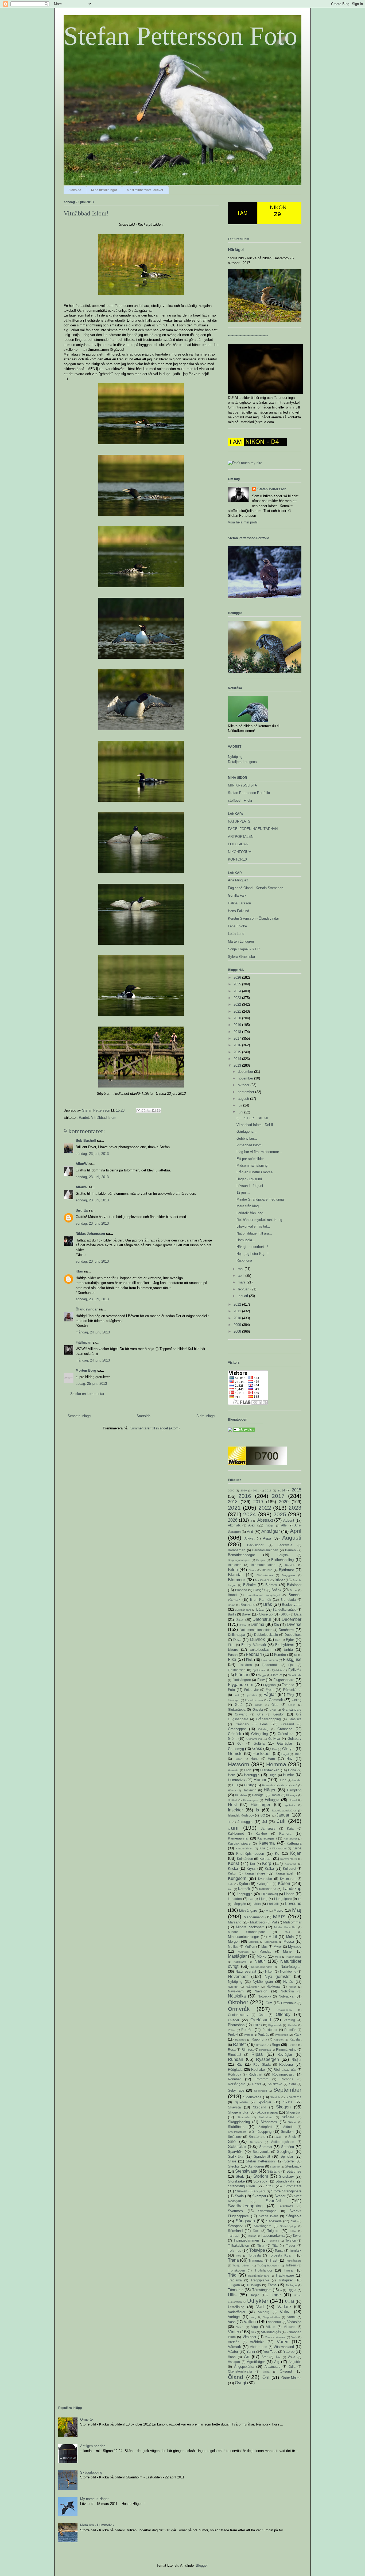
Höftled (232, 1800)
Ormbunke (289, 2003)
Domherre (286, 1630)
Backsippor (255, 1545)
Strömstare (293, 2186)
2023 (238, 998)
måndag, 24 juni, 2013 (93, 1332)
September (287, 2090)
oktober (244, 1085)
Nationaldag (294, 1957)
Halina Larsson (239, 903)
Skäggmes (269, 2122)
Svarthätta (286, 2206)
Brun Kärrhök (261, 1600)
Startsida (75, 190)
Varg (253, 2317)
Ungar (254, 2295)
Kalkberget (236, 1833)
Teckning (274, 2241)
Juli (281, 1821)
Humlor (288, 1775)
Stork (240, 2176)
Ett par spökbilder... (252, 1159)
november (246, 1078)
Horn (232, 1775)
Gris (260, 1714)
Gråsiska (295, 1719)
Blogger (202, 2565)
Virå (254, 2332)
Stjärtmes (294, 2171)
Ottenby (283, 2014)
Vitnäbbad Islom (104, 1118)
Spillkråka (236, 2156)
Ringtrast (234, 2055)
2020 (238, 1018)
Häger (270, 1790)
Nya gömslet (278, 1977)
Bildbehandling (282, 1560)
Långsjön (239, 1904)
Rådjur (296, 2060)
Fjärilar (242, 1675)
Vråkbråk (257, 2342)
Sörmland (235, 2231)
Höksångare (251, 1800)
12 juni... (243, 1192)
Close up (266, 1614)
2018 (238, 1032)
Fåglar (270, 1694)
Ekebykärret (285, 1645)
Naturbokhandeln (262, 1967)
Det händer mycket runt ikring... (261, 1220)
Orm (269, 2003)
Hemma (276, 1764)
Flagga (262, 1675)
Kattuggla (294, 1843)
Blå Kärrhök (262, 1580)
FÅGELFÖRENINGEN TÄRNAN (253, 829)
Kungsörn (237, 1878)
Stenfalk (275, 2167)
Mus (264, 1947)
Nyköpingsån (263, 1982)
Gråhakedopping (269, 1719)
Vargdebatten (272, 2317)
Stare (232, 2161)
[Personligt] (244, 1430)
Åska (292, 2357)
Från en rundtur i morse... (256, 1172)
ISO (262, 1815)
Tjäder (291, 2245)
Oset (262, 2015)
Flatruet (277, 1675)
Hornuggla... (246, 1240)
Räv (240, 2064)
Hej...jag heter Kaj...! (253, 1254)
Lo (300, 1899)
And (250, 1532)
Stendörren (256, 2166)
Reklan (293, 2045)
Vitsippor (249, 2337)
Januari (283, 1815)
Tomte (279, 2251)
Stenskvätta (246, 2171)
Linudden (235, 1899)
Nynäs (288, 1982)
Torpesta (255, 2255)
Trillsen (291, 2265)
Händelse (241, 1795)
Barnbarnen (237, 1550)
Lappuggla (245, 1894)
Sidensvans (252, 2097)
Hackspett (262, 1754)
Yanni (251, 2352)
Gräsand (288, 1724)
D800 (285, 1614)
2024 (238, 991)
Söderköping (288, 2226)
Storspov (260, 2181)
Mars (279, 1916)
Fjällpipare (259, 1670)
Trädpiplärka (260, 2280)
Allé (284, 1525)
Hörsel (293, 1800)
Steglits (234, 2166)
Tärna (272, 2285)
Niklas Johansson (90, 1234)
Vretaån (234, 2342)
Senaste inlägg (79, 1416)
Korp (267, 1863)
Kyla (231, 1884)
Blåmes (271, 1585)
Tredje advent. (242, 2265)
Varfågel (234, 2317)
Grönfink (234, 1734)
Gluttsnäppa (237, 1709)
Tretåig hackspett (268, 2265)
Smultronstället (237, 2132)
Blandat (235, 1575)
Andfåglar (271, 1531)
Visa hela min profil (243, 522)
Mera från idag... (249, 1206)
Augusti (292, 1538)
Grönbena (285, 1729)
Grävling (263, 1729)
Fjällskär (277, 1670)
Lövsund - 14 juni (250, 1186)
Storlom (261, 2176)
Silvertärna (294, 2097)
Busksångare (243, 1610)
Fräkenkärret (292, 1690)
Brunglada (288, 1600)
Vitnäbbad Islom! (250, 1145)
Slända (288, 2127)
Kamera (285, 1833)
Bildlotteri (235, 1565)
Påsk (297, 2035)
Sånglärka (294, 2216)
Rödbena (286, 2064)
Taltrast (234, 2236)
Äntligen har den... (94, 2446)
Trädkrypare (285, 2275)
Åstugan (234, 2362)
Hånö (294, 1785)
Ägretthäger (256, 2362)
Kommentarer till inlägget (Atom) (155, 1428)
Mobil (273, 1937)
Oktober (238, 2002)
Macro (278, 1910)
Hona (292, 1770)
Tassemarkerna (273, 2236)
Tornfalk (295, 2251)
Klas (79, 1271)
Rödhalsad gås (285, 2070)
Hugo (273, 1775)
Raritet (84, 1118)
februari (244, 1289)
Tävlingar (291, 2285)
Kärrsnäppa (268, 1889)
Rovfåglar (285, 2055)
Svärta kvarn (269, 2216)
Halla (298, 1754)
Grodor (279, 1714)
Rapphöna (244, 1260)
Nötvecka (264, 1996)
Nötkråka (287, 1991)
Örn (266, 2378)
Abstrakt (265, 1520)
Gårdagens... (246, 1131)
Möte (278, 1957)
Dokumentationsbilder (256, 1630)
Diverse (294, 1624)
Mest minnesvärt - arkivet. (145, 190)
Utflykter (258, 2301)
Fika (232, 1659)
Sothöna (288, 2147)
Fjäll (291, 1665)
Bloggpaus (289, 1575)
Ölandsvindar (87, 1309)
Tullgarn (234, 2285)
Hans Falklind (238, 911)
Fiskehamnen (270, 1660)
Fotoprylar (252, 1690)
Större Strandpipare (286, 2191)
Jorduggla (245, 1822)
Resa (232, 2049)
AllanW (81, 1164)
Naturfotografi (291, 1967)
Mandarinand (254, 1917)
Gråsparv (242, 1724)
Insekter (235, 1810)
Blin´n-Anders (265, 1575)
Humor (260, 1780)
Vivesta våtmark (275, 2337)
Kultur (232, 1873)
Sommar (266, 2147)
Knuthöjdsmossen (250, 1854)
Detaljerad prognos (242, 762)
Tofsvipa (257, 2250)
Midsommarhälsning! (253, 1165)
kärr (230, 1889)
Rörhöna (287, 2079)
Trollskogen (236, 2270)
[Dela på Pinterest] (159, 1110)
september (246, 1092)
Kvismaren (288, 1879)
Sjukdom (241, 2102)
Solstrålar (237, 2147)
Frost (270, 1690)
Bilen (233, 1570)
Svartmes (235, 2211)
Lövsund (293, 1904)
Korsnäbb (291, 1864)
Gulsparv (294, 1739)
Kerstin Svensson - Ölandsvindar (253, 918)
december (246, 1072)
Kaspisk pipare (239, 1843)
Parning (289, 2020)
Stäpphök (260, 2191)
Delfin (242, 1625)
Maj (297, 1910)
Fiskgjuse (292, 1659)
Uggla (292, 2290)
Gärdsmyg (236, 1749)
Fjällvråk (295, 1670)
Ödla (292, 2367)
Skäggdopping (239, 2122)
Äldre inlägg (205, 1416)
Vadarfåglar (237, 2312)
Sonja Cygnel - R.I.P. (244, 949)
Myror (278, 1947)
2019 (238, 1025)
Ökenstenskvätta (240, 2371)
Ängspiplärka (244, 2367)
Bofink (276, 1590)
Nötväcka (286, 1996)
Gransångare (292, 1709)
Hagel (285, 1754)
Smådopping (262, 2132)
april (242, 1276)
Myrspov (295, 1947)
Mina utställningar (104, 190)
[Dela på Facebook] (154, 1110)
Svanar (280, 2196)
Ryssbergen (267, 2059)
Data (298, 1614)
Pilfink (258, 2025)
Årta (278, 2357)
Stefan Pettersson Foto (180, 36)
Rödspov (234, 2074)
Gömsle (235, 1754)
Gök (275, 1749)
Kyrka (243, 1884)
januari (243, 1296)
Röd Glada (262, 2064)
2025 (238, 984)
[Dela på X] (149, 1110)
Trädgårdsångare (258, 2276)
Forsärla (288, 1685)
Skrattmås (243, 2117)
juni (241, 1112)
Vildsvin (290, 2327)
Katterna (267, 1843)
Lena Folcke (237, 926)
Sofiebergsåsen (283, 2142)
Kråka (269, 1869)
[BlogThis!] (143, 1110)
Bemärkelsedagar (241, 1555)
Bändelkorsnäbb (285, 1609)
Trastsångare (293, 2261)
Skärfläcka (236, 2127)
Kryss (251, 1869)
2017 (238, 1038)
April (296, 1531)
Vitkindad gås (271, 2332)
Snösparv (256, 2142)
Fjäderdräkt (270, 1665)
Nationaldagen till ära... (254, 1233)
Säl (293, 2221)
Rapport (279, 2040)
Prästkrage (282, 2035)
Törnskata (236, 2290)
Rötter (257, 2084)
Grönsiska (286, 1734)
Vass (232, 2322)
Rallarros (240, 2040)
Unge (276, 2295)
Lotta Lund (236, 934)
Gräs (264, 1724)
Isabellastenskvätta (284, 1810)
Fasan (233, 1655)
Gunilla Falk (237, 895)
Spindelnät (262, 2156)
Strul (270, 2186)
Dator (240, 1620)
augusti (244, 1099)
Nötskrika (237, 1996)
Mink (288, 1932)
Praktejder (270, 2030)
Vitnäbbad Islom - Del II (255, 1125)
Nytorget (233, 1987)
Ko (277, 1854)
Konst (233, 1863)
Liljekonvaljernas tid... (253, 1226)
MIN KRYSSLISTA (242, 785)
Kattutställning (244, 1848)
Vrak (294, 2337)
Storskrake (236, 2181)
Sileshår (275, 2097)
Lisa (251, 1899)
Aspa (267, 1538)
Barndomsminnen (265, 1550)
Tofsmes (235, 2251)
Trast (273, 2260)
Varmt (291, 2317)
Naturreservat (246, 1971)
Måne (287, 1951)
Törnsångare (262, 2290)
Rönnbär (234, 2079)
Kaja (290, 1828)
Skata (288, 2102)
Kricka (233, 1869)
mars (242, 1282)
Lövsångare (248, 1910)
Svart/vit (273, 2201)
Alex (252, 1525)
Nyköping (235, 757)
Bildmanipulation (263, 1565)
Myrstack (243, 1952)
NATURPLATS (239, 821)
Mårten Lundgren (241, 941)
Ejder (290, 1640)
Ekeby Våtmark (254, 1645)
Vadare (284, 2307)
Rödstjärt (255, 2074)
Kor (253, 1864)
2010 (238, 1318)
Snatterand (257, 2137)
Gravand (241, 1714)
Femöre (280, 1655)
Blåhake (249, 1585)
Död (278, 1640)
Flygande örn (241, 1685)
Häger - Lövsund (249, 1179)
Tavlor (297, 2236)
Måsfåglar (237, 1956)
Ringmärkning (286, 2049)
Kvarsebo (265, 1879)
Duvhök (257, 1639)
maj (241, 1269)
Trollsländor (263, 2270)
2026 (238, 977)
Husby (249, 1785)
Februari (254, 1654)
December (292, 1619)
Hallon (238, 1759)
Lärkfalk (273, 1904)
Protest (248, 2035)
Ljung (263, 1899)
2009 (238, 1325)
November (238, 1977)
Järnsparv (268, 1828)
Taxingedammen (246, 2240)
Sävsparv (235, 2226)
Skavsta (234, 2107)
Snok (292, 2137)
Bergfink (283, 1555)
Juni (233, 1828)
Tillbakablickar (238, 2245)
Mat (274, 1922)
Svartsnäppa (267, 2211)
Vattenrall (275, 2322)
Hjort (248, 1770)
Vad (260, 2307)
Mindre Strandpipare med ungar (261, 1199)
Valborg (264, 2312)
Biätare (267, 1570)
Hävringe (292, 1795)
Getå (239, 1705)
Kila (262, 1848)
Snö (232, 2141)
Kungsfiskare (255, 1873)
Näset (292, 1987)
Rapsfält (295, 2039)
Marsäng (235, 1922)
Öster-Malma (291, 2378)
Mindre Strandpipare (246, 1932)
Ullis (232, 2295)
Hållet (282, 1785)
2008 (238, 1331)
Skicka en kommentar (87, 1394)
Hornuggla (252, 1775)
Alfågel (270, 1526)
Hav (290, 1759)
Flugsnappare (284, 1680)
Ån (247, 2357)
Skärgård (265, 2127)
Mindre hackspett (250, 1927)
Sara (293, 2084)
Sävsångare (263, 2226)
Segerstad (261, 2091)
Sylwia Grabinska (241, 957)
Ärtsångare (273, 2367)
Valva (285, 2312)
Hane (255, 1759)
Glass (292, 1705)
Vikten (271, 2327)
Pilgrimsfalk (275, 2025)
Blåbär (280, 1580)
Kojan (296, 1853)
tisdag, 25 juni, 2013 (91, 1384)
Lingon (289, 1894)
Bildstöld (290, 1565)
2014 (238, 1059)
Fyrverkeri (251, 1695)
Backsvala (285, 1545)
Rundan (236, 2059)
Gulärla (259, 1743)
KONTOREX (238, 859)
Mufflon (250, 1947)
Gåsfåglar (285, 1743)
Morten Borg (86, 1370)
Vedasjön (294, 2322)
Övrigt (240, 2383)
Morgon (234, 1941)
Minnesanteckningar (243, 1937)
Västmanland (284, 2347)
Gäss (257, 1748)
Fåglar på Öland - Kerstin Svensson (256, 888)
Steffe (289, 2161)
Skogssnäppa (267, 2112)
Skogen (283, 2107)
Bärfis (232, 1614)
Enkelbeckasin (261, 1650)
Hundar (297, 1780)
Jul (265, 1822)
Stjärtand (274, 2171)
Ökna (266, 2372)
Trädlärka (235, 2280)
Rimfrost (248, 2049)
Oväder (234, 2020)
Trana (233, 2260)
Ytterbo (289, 2352)
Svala (239, 2196)
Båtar (260, 1609)
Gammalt (276, 1700)
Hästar (275, 1795)
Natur (260, 1961)
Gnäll (273, 1710)
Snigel (278, 2137)
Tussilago (254, 2285)
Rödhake (258, 2070)
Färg (290, 1695)
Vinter (234, 2332)
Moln (290, 1937)
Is (257, 1810)
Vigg (255, 2327)
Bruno (232, 1605)
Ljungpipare (283, 1899)
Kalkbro (261, 1833)
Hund (282, 1780)
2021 (238, 1011)
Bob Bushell (86, 1141)
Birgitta (82, 1210)
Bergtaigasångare (239, 1560)
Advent (289, 1520)
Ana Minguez (238, 880)
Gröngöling (259, 1734)
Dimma (257, 1624)
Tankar (252, 2236)
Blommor (236, 1580)
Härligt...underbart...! (252, 1247)
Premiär (290, 2030)
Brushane (248, 1605)
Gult (240, 1743)
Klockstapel (279, 1848)
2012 (238, 1304)
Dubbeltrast (293, 1635)
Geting (297, 1700)
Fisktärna (245, 1665)
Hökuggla (272, 1800)
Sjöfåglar (264, 2102)
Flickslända (295, 1675)
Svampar (259, 2196)
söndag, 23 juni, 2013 (92, 1154)
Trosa (288, 2270)
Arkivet (249, 1538)
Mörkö (262, 1956)
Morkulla (254, 1942)
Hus (235, 1785)
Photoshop (236, 2025)
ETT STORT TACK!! (252, 1118)
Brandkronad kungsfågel (263, 1595)
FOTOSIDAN (238, 844)
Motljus (233, 1947)
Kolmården (245, 1859)
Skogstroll (294, 2112)
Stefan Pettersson (272, 489)
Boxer (294, 1590)
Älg (277, 2362)
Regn (276, 2045)
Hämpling (294, 1790)
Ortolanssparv (238, 2015)
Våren (283, 2342)
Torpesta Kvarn (281, 2255)
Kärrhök (244, 1889)
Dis (276, 1625)
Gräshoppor (237, 1729)
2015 (238, 1052)
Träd (232, 2275)
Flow (261, 1680)
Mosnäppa (271, 1942)
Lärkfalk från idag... (251, 1213)
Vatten (250, 2322)
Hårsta (232, 1790)
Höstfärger (261, 1805)
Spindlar (287, 2156)
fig (296, 1655)
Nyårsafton (253, 1987)
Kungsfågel (284, 1873)
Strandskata (285, 2181)
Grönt (232, 1739)
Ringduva (265, 2050)
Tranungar (256, 2260)
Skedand (260, 2107)
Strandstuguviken (241, 2186)
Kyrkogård (264, 1884)
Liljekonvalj (270, 1894)
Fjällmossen (237, 1670)
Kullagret (290, 1869)
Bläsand (241, 1590)
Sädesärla (274, 2221)
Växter (233, 2352)
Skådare (288, 2117)
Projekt (233, 2035)
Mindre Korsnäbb (285, 1927)
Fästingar (234, 1700)
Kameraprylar (238, 1838)
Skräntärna (266, 2117)
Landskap (292, 1889)
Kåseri (284, 1883)
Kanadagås (266, 1838)
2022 (238, 1004)
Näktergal (273, 1986)
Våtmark (234, 2347)
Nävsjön (261, 1991)
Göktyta (288, 1749)
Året (265, 2357)
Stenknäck (293, 2166)
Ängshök (295, 2362)
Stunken (241, 2191)
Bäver (246, 1614)
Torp (239, 2256)
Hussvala (268, 1785)
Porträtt (247, 2030)
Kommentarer (289, 1859)
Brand (232, 1595)
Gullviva (274, 1739)
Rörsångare (237, 2084)
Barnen (290, 1550)
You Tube (270, 2352)
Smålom (287, 2132)
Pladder (292, 2025)
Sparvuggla (261, 2152)
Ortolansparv (284, 2010)
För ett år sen (254, 1700)
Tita (275, 2245)
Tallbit (293, 2231)
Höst (232, 1805)
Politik (232, 2030)
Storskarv (286, 2176)
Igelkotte (290, 1805)
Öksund (286, 2371)
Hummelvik (237, 1780)
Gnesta (258, 1709)
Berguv (261, 1560)
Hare (271, 1759)
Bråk (268, 1604)
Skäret (292, 2122)
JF (229, 1822)
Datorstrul (262, 1619)
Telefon (291, 2240)
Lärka (257, 1904)
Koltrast (265, 1859)
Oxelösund (261, 2020)
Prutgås (263, 2035)
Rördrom (262, 2079)
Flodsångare (242, 1680)
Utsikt (290, 2302)
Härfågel (236, 250)
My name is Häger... (96, 2499)
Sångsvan (245, 2221)
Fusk (236, 1695)
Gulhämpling (254, 1739)
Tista (261, 2245)
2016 (238, 1045)
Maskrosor (258, 1922)
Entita (288, 1650)
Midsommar (292, 1922)
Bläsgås (259, 1590)
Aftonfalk (234, 1525)
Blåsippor (294, 1585)
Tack (256, 2231)
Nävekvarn (236, 1991)
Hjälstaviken (270, 1770)
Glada (259, 1705)
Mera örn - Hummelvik (97, 2525)
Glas (275, 1705)
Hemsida (233, 1770)
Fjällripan (84, 1342)
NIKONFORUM (240, 852)
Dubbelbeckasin (266, 1635)
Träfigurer (286, 2280)
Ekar (231, 1645)
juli (240, 1105)
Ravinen (261, 2045)
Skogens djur (238, 2112)
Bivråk (252, 1570)
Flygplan (269, 1685)
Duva (237, 1640)
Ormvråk (239, 2009)
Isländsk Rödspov (241, 1815)
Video (240, 2327)
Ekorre (233, 1650)
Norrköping (288, 1971)
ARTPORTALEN (241, 837)
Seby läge (236, 2090)
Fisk (249, 1660)
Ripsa (257, 2054)
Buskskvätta (292, 1605)
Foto (231, 1690)
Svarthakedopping (245, 2206)
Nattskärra (240, 1962)
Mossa (289, 1941)
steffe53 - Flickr (240, 801)
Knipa (297, 1848)
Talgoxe (273, 2231)
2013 (238, 1065)
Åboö (232, 2357)
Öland (236, 2377)
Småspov (235, 2137)
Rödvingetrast (283, 2074)
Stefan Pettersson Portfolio (249, 793)
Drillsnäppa (236, 1635)
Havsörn (239, 1764)
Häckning (250, 1790)
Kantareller (290, 1839)
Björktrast (286, 1570)
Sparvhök (235, 2152)
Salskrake (275, 2084)
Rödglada (235, 2070)
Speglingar (285, 2152)
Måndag (265, 1951)
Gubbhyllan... (247, 1138)
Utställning (236, 2307)
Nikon (269, 1971)
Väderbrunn (259, 2347)
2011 (238, 1311)
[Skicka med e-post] (138, 1110)
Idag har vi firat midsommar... (259, 1152)
